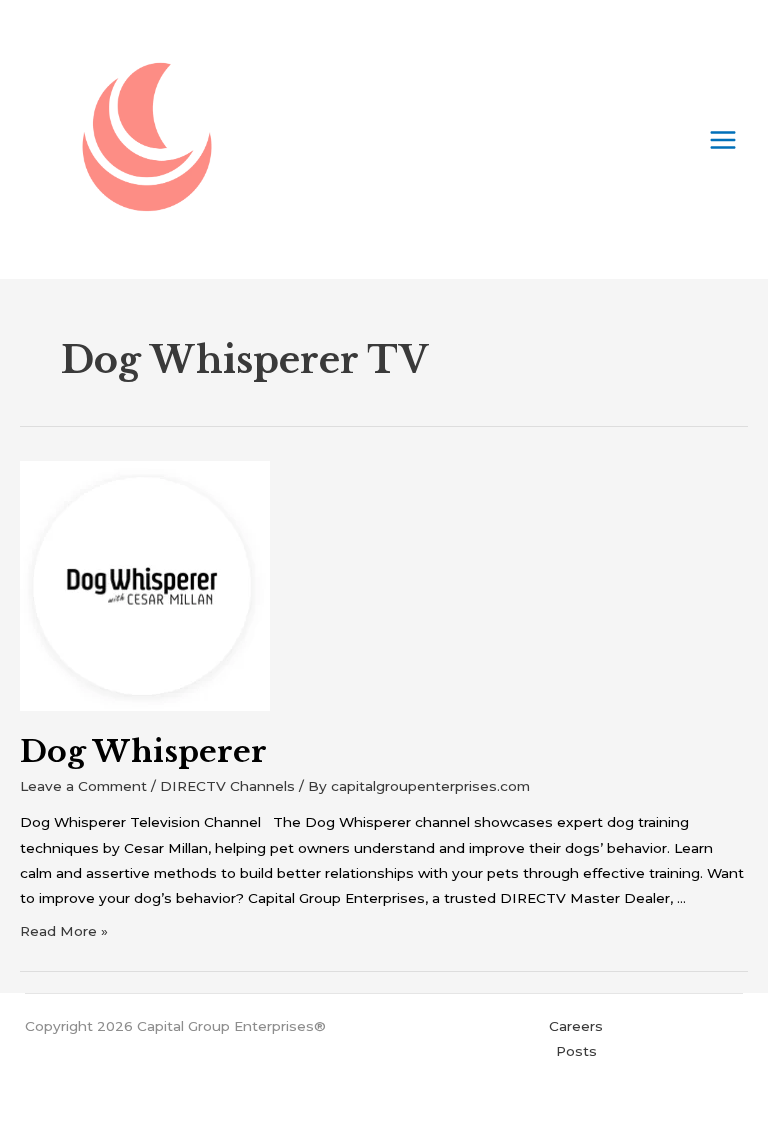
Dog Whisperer (143, 751)
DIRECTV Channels (227, 786)
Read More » (64, 931)
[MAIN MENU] (723, 139)
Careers (576, 1026)
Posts (576, 1051)
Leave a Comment (83, 786)
